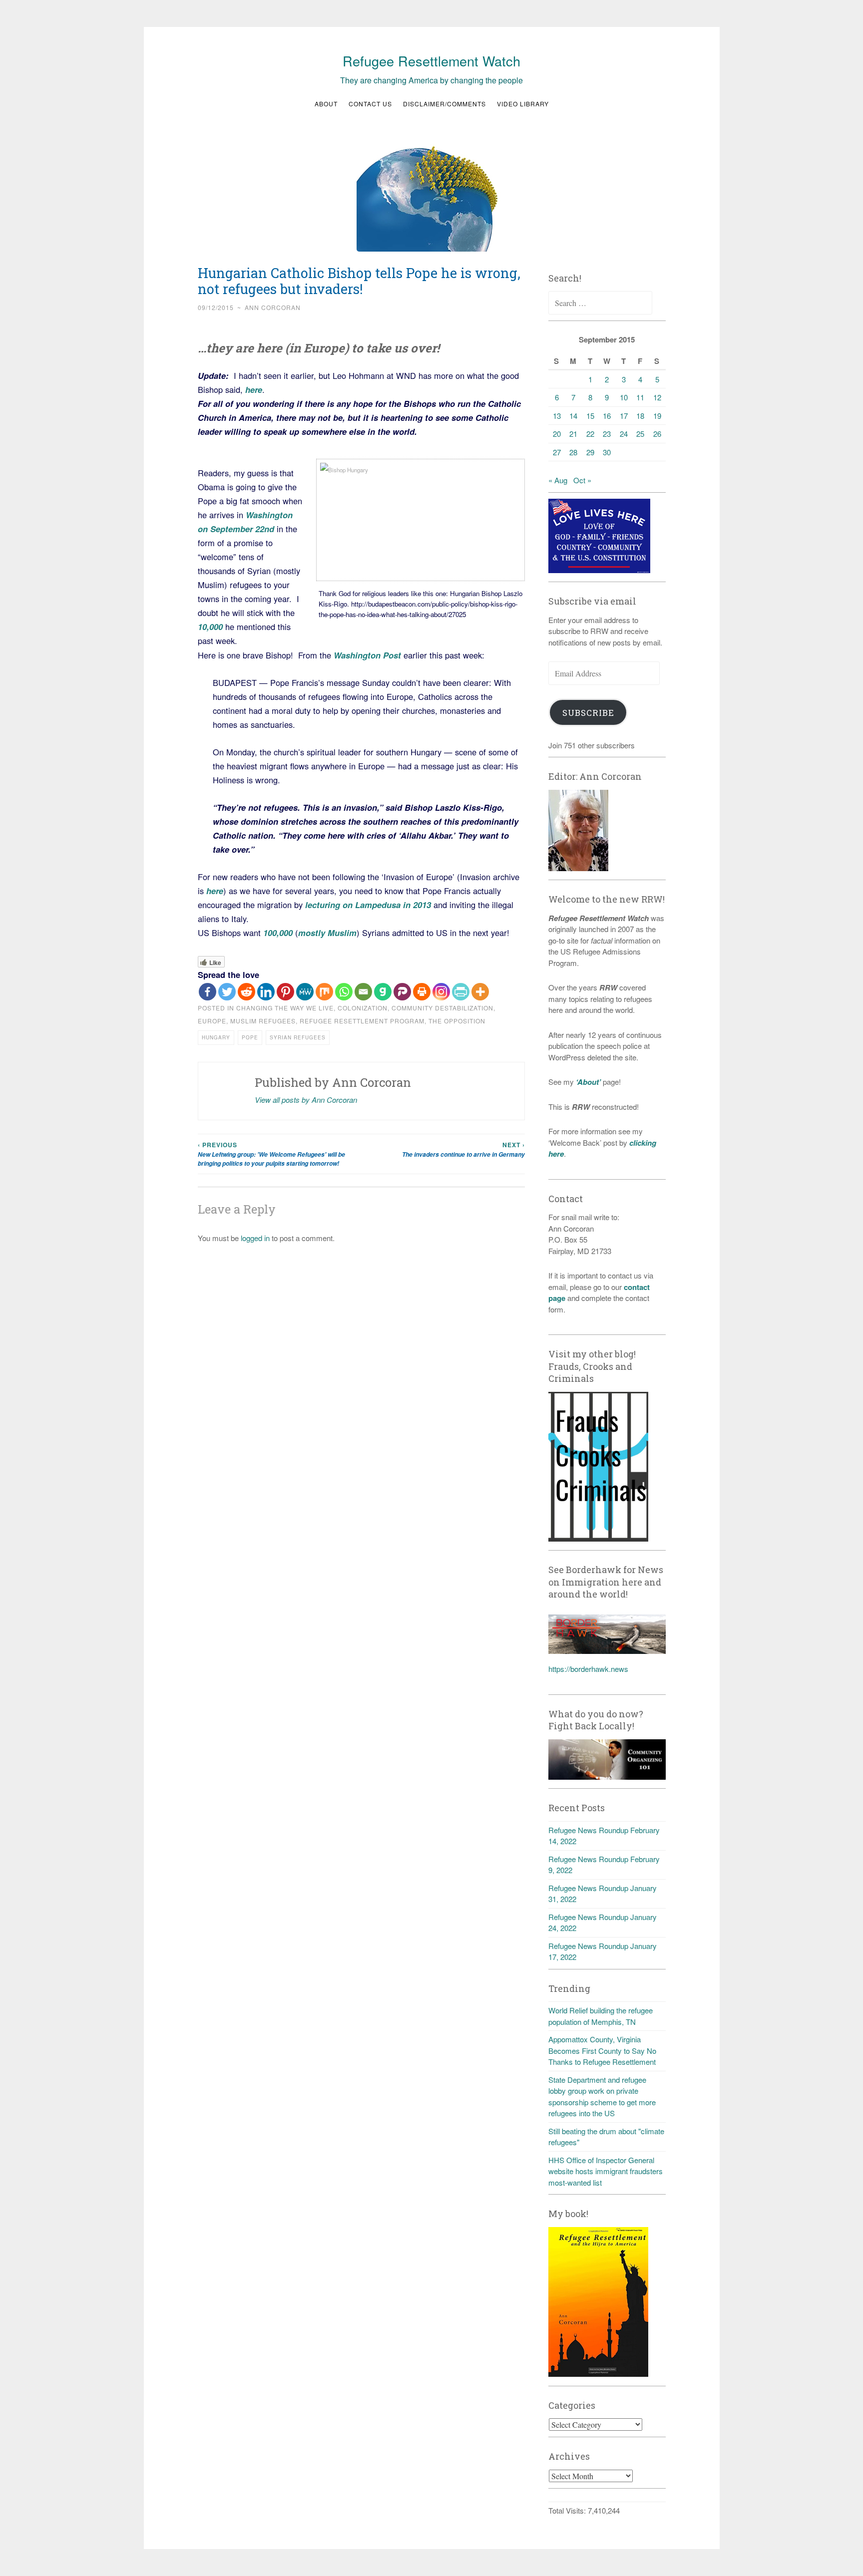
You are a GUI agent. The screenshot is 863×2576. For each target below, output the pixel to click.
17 (624, 416)
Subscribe (588, 713)
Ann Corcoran (273, 307)
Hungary (216, 1037)
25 (640, 434)
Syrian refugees (298, 1037)
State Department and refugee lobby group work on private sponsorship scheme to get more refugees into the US (602, 2096)
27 (557, 452)
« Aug (558, 480)
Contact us (370, 104)
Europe (212, 1021)
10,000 (210, 627)
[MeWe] (305, 992)
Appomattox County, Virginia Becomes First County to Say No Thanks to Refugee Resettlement (602, 2050)
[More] (480, 992)
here (252, 389)
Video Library (523, 104)
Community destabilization (442, 1008)
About (326, 104)
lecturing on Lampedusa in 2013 (368, 905)
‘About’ (587, 1082)
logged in (255, 1238)
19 (657, 416)
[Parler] (402, 992)
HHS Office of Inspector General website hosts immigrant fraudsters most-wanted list (606, 2171)
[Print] (422, 992)
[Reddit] (246, 992)
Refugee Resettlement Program (362, 1021)
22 (590, 434)
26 (657, 434)
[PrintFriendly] (461, 992)
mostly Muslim (327, 933)
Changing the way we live (285, 1008)
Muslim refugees (263, 1021)
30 (607, 452)
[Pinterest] (285, 992)
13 (557, 416)
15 (590, 416)
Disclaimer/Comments (444, 104)
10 (624, 397)
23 (607, 434)
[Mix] (324, 992)
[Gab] (383, 992)
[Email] (363, 992)
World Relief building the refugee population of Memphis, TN (601, 2016)
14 (573, 416)
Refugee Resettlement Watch (431, 61)
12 (657, 397)
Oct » (582, 480)
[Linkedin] (266, 992)
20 (557, 434)
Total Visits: (568, 2510)
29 (590, 452)
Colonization (363, 1008)
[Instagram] (441, 992)
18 (640, 416)
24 (624, 434)
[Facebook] (208, 992)
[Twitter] (227, 992)
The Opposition (457, 1021)
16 (607, 416)
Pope (250, 1037)
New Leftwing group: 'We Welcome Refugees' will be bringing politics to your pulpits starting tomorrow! (271, 1154)
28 (573, 452)
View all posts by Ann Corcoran (306, 1100)
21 (573, 434)
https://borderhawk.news (588, 1669)
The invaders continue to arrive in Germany (463, 1149)
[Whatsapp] (344, 992)
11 (640, 397)
